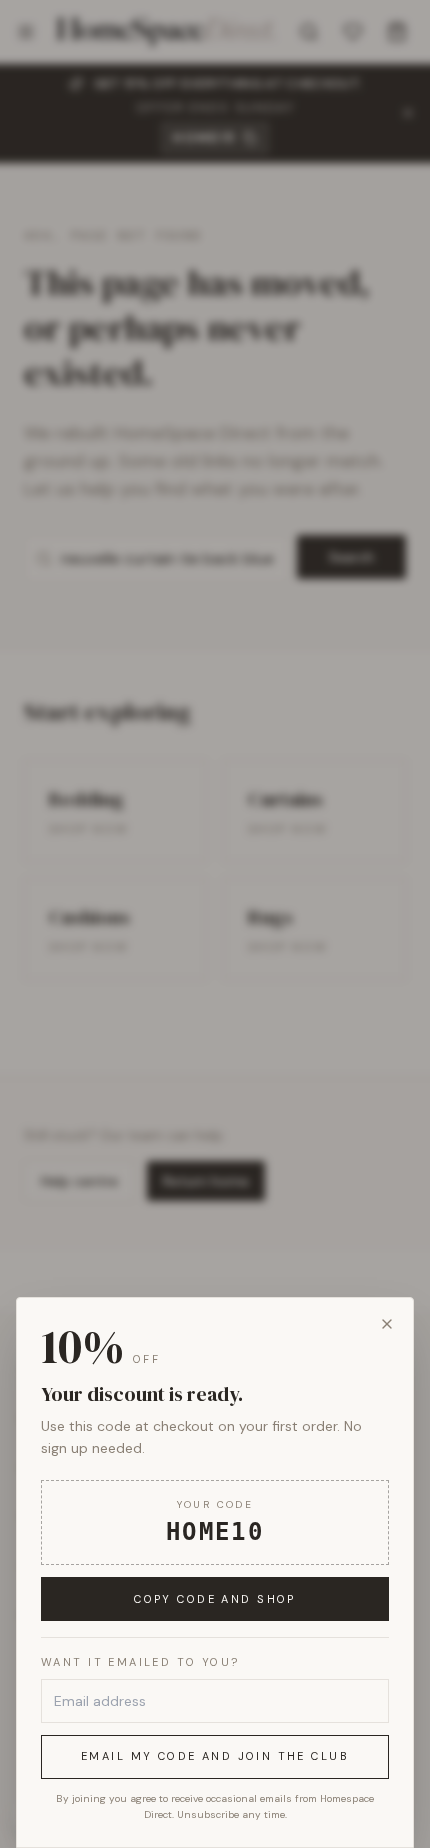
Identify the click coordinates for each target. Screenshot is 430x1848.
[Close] (387, 1324)
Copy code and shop (215, 1599)
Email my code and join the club (215, 1756)
